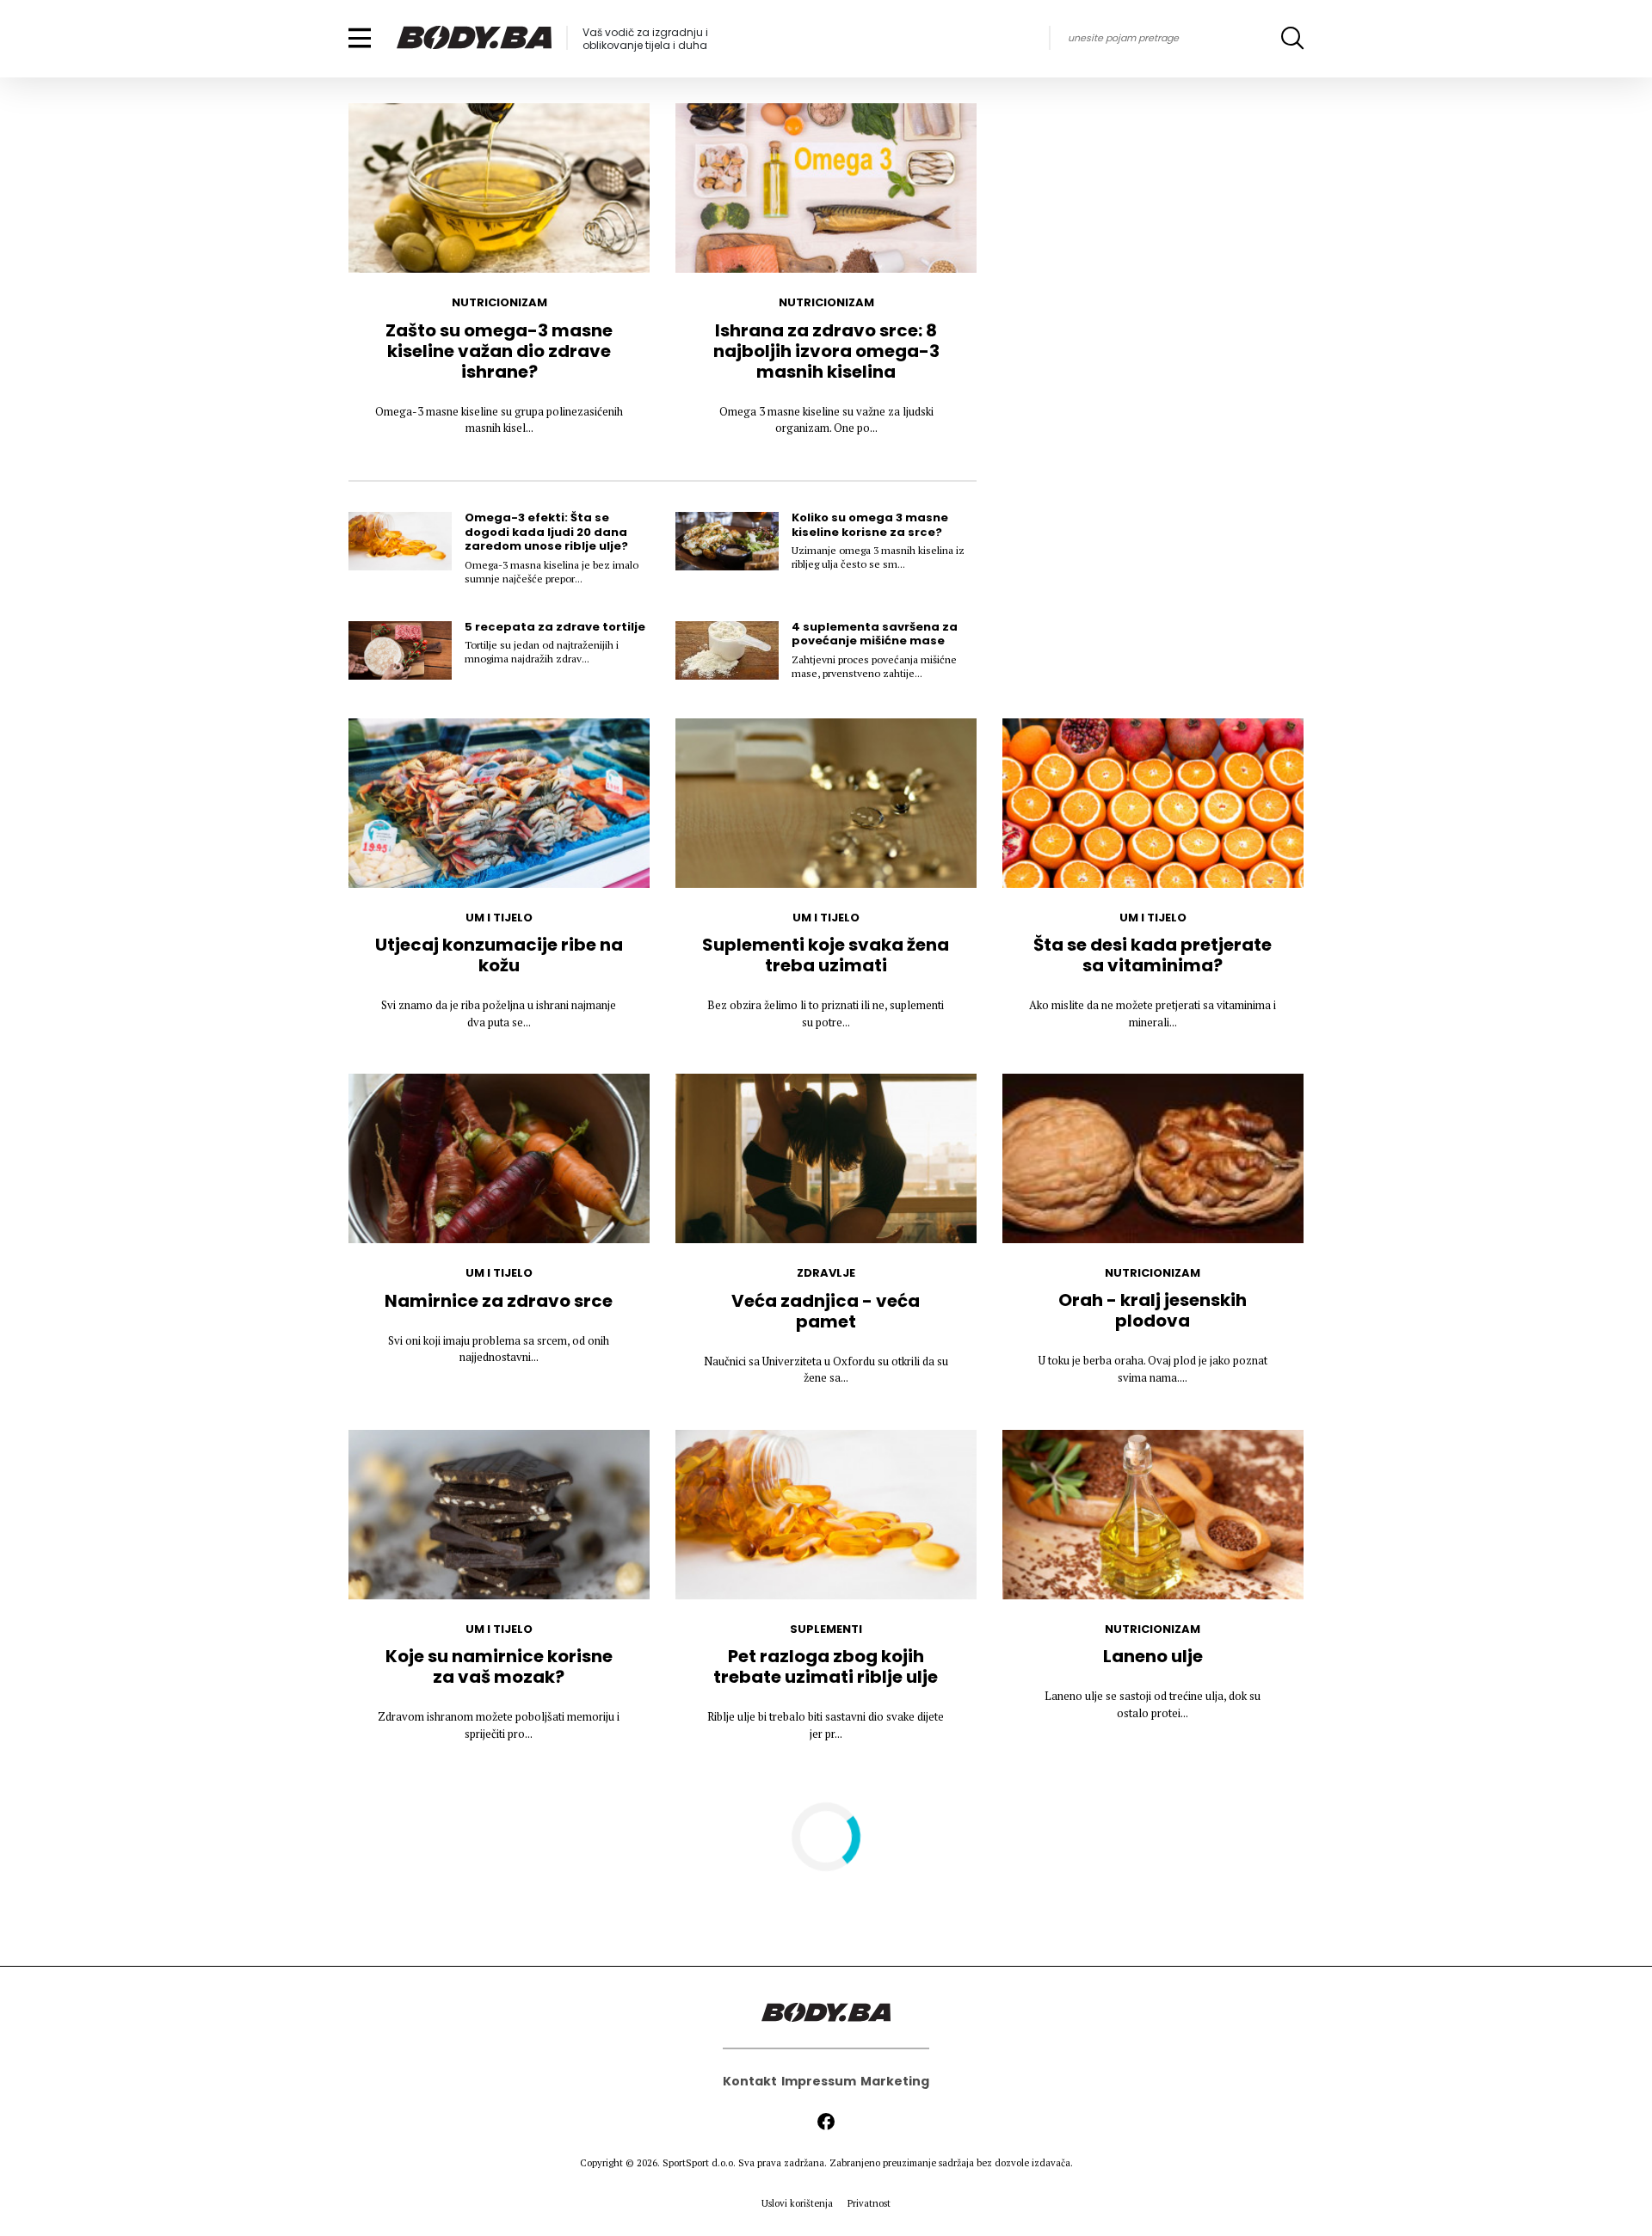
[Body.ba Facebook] (826, 2122)
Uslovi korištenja (797, 2203)
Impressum (819, 2081)
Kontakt (750, 2081)
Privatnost (869, 2203)
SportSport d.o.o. (699, 2163)
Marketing (895, 2081)
